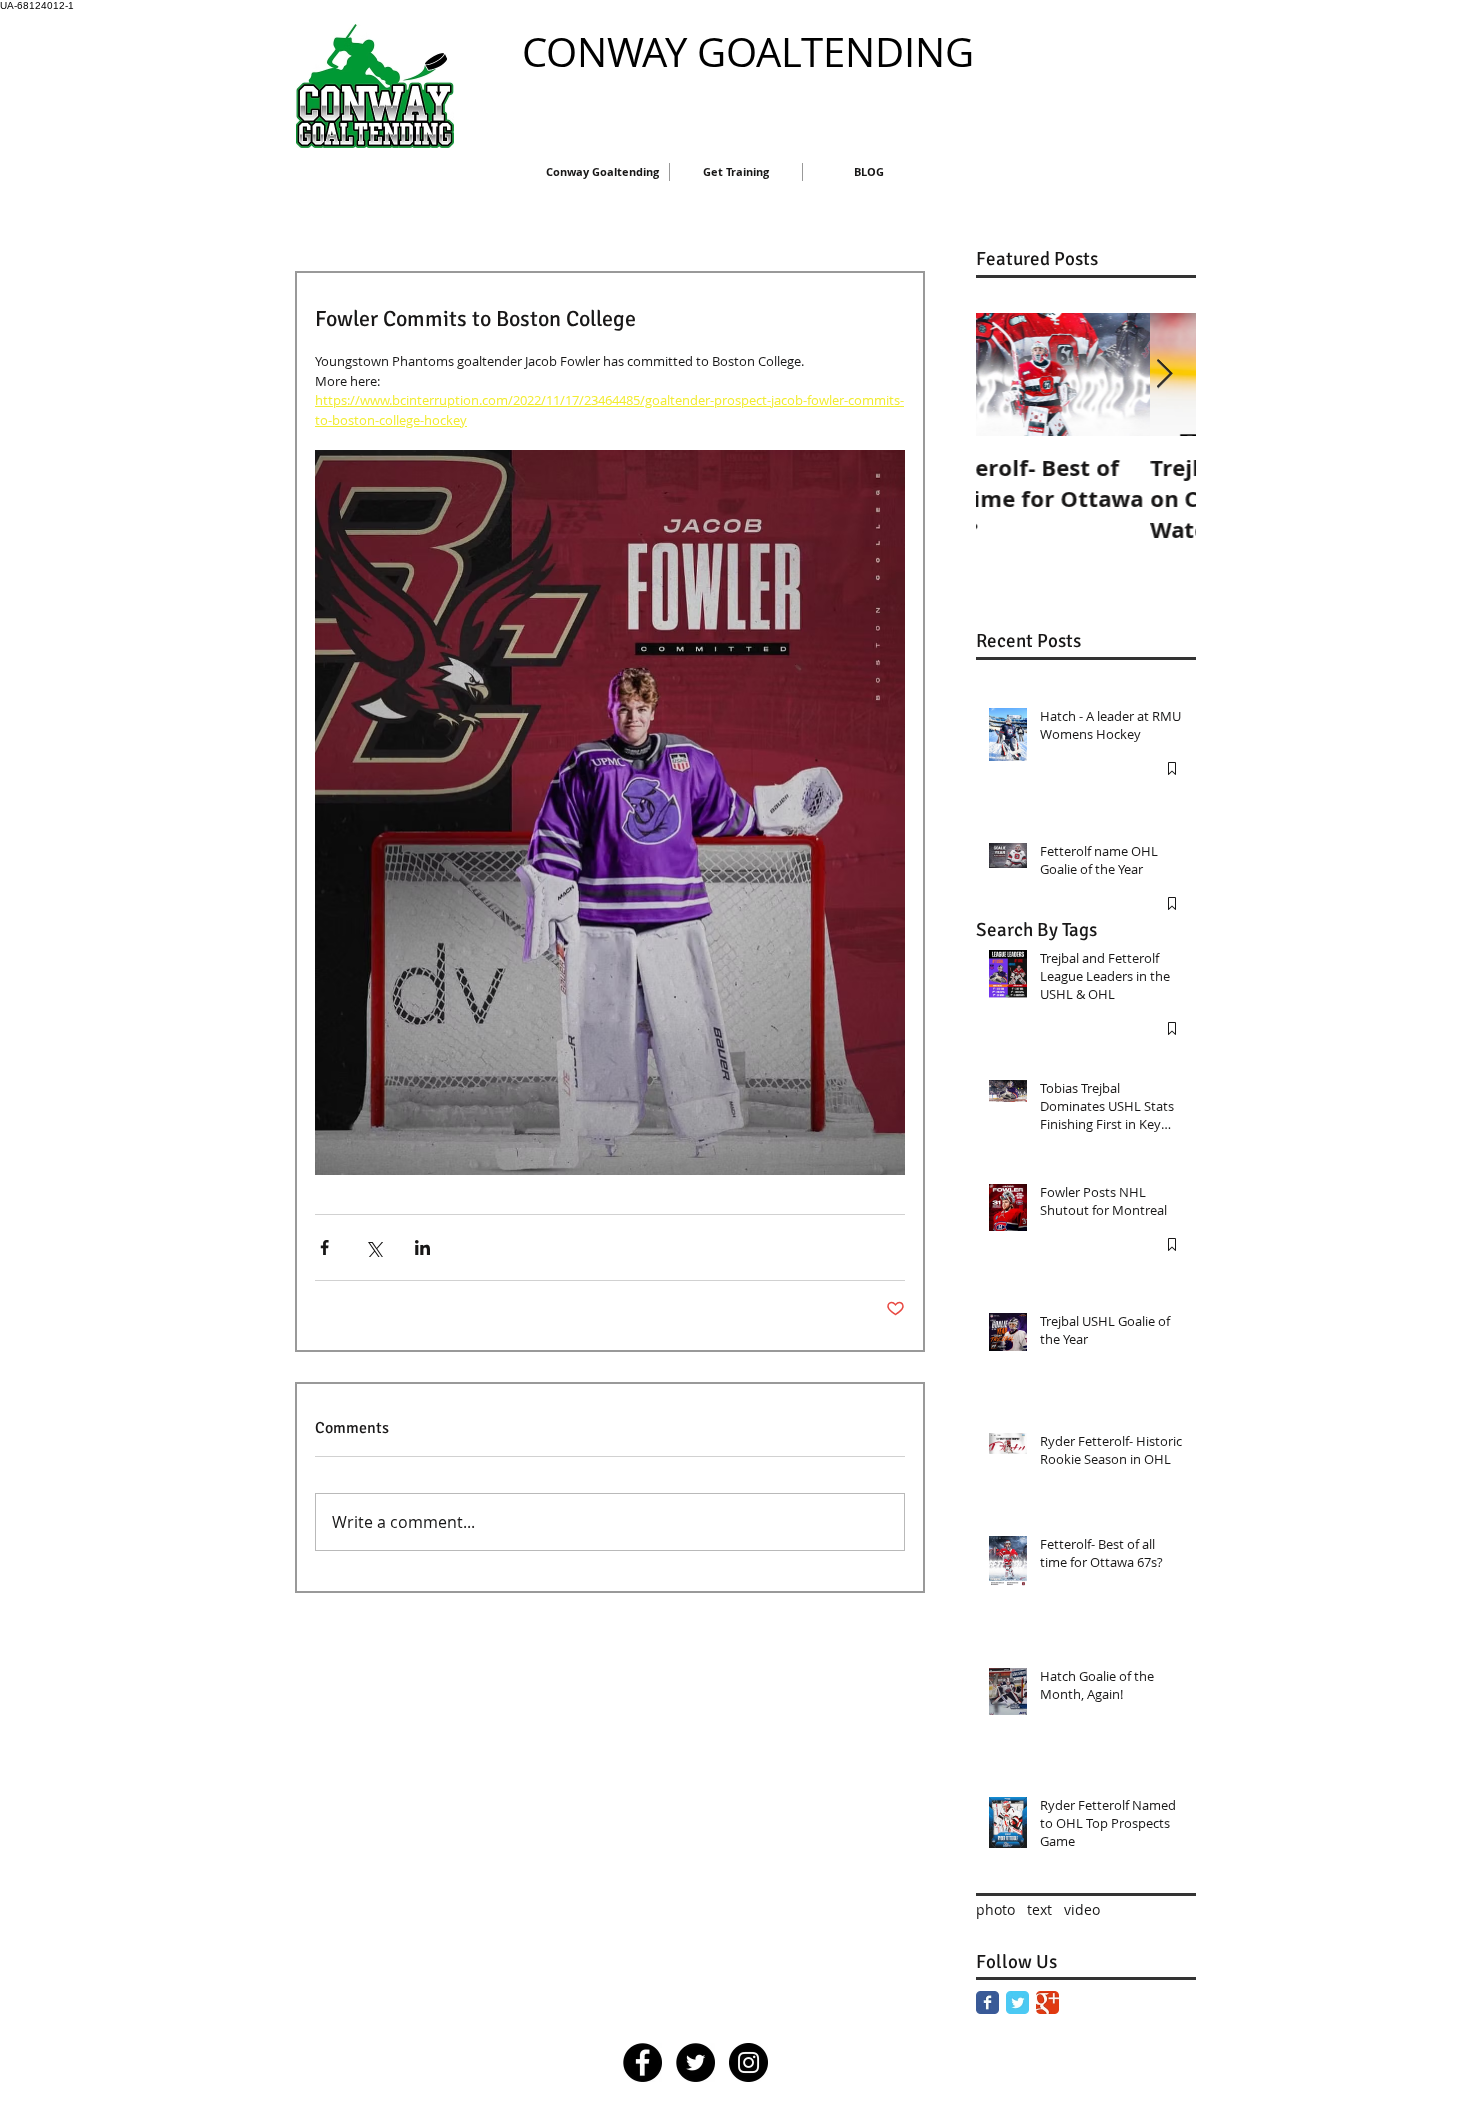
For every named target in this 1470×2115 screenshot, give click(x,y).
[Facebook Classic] (987, 2002)
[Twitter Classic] (1017, 2002)
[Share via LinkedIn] (422, 1247)
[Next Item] (1164, 374)
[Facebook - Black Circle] (642, 2062)
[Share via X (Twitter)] (373, 1247)
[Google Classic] (1047, 2002)
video (1082, 1909)
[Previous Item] (1008, 374)
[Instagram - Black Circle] (748, 2062)
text (1039, 1909)
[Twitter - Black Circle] (695, 2062)
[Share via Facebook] (324, 1247)
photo (995, 1909)
